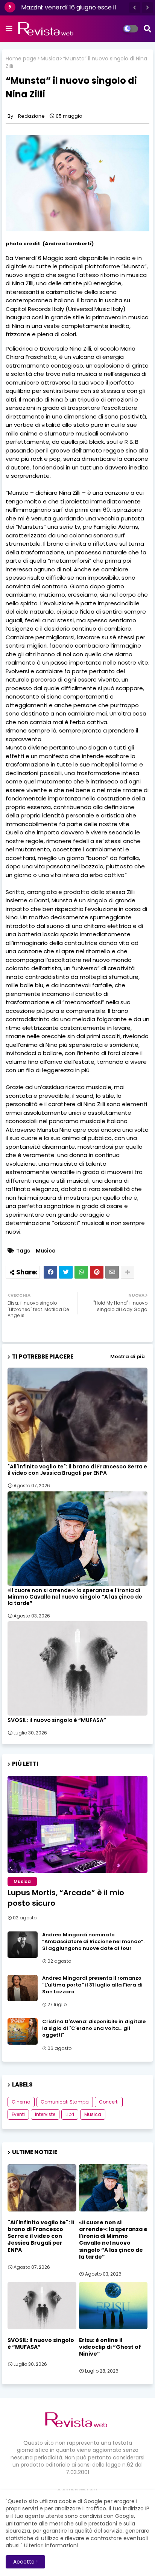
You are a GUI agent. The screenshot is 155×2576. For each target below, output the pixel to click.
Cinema (21, 2102)
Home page (21, 59)
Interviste (45, 2114)
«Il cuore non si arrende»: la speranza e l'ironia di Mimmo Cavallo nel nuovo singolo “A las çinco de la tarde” (75, 1597)
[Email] (112, 1272)
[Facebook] (50, 1272)
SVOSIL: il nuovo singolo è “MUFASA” (57, 1720)
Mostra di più (128, 1356)
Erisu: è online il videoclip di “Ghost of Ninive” (110, 2347)
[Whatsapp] (81, 1272)
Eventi (18, 2114)
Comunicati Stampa (65, 2102)
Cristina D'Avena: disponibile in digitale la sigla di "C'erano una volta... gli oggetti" (94, 2028)
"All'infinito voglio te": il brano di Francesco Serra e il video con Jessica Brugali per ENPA (77, 1470)
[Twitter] (66, 1272)
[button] (135, 8)
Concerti (109, 2102)
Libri (70, 2114)
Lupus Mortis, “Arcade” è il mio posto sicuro (66, 1898)
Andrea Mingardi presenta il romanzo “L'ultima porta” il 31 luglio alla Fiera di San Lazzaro (92, 1985)
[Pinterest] (97, 1272)
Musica (50, 59)
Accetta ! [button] (25, 2562)
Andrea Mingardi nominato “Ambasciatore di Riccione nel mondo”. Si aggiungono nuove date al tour (93, 1942)
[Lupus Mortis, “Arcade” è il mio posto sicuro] (77, 1824)
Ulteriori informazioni (51, 2545)
